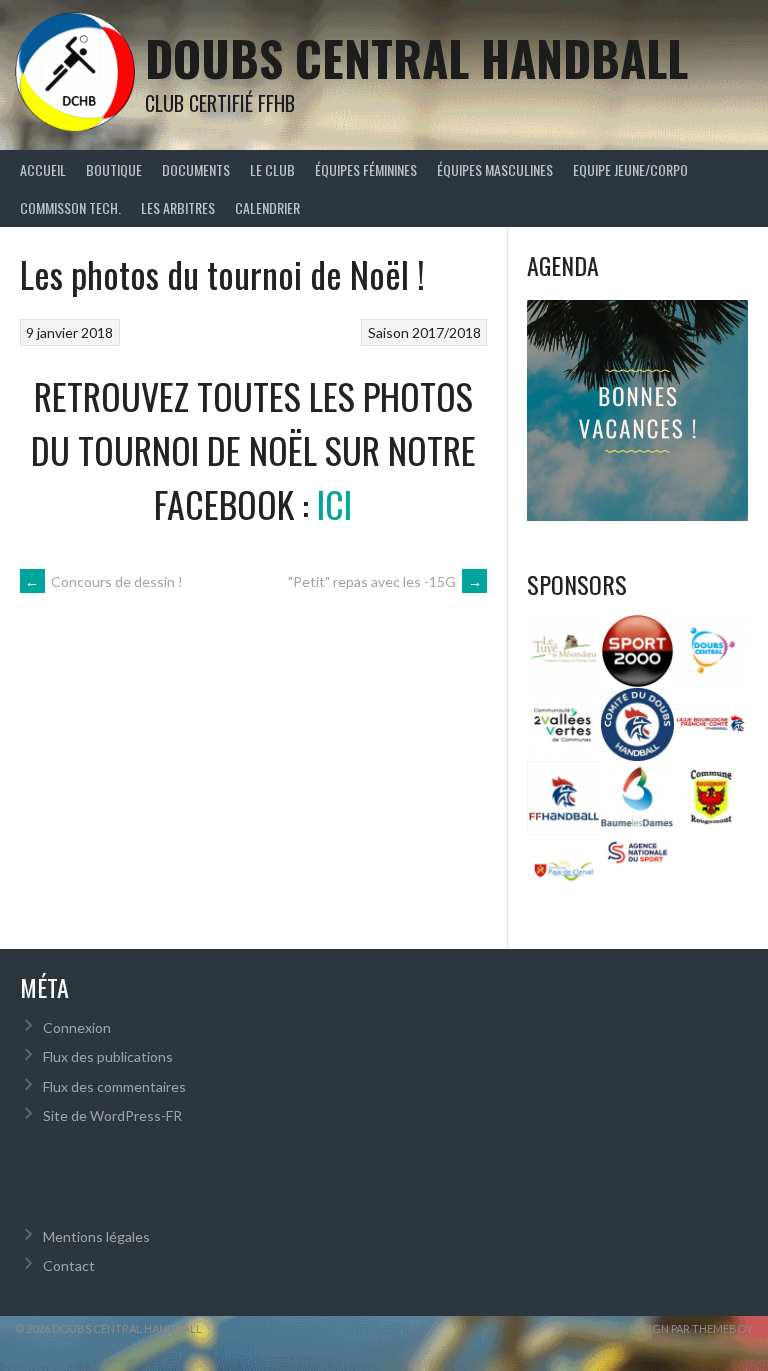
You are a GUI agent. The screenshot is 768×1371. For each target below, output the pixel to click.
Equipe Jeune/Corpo (630, 169)
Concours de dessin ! (104, 581)
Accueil (43, 169)
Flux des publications (108, 1056)
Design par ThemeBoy (691, 1328)
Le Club (272, 169)
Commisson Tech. (70, 207)
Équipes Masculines (495, 169)
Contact (69, 1265)
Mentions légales (96, 1236)
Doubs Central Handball (416, 57)
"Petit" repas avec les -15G (385, 581)
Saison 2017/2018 (424, 332)
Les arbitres (178, 207)
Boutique (114, 169)
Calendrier (267, 207)
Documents (196, 169)
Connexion (77, 1027)
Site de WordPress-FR (112, 1115)
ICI (334, 503)
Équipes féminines (366, 169)
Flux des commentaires (114, 1086)
